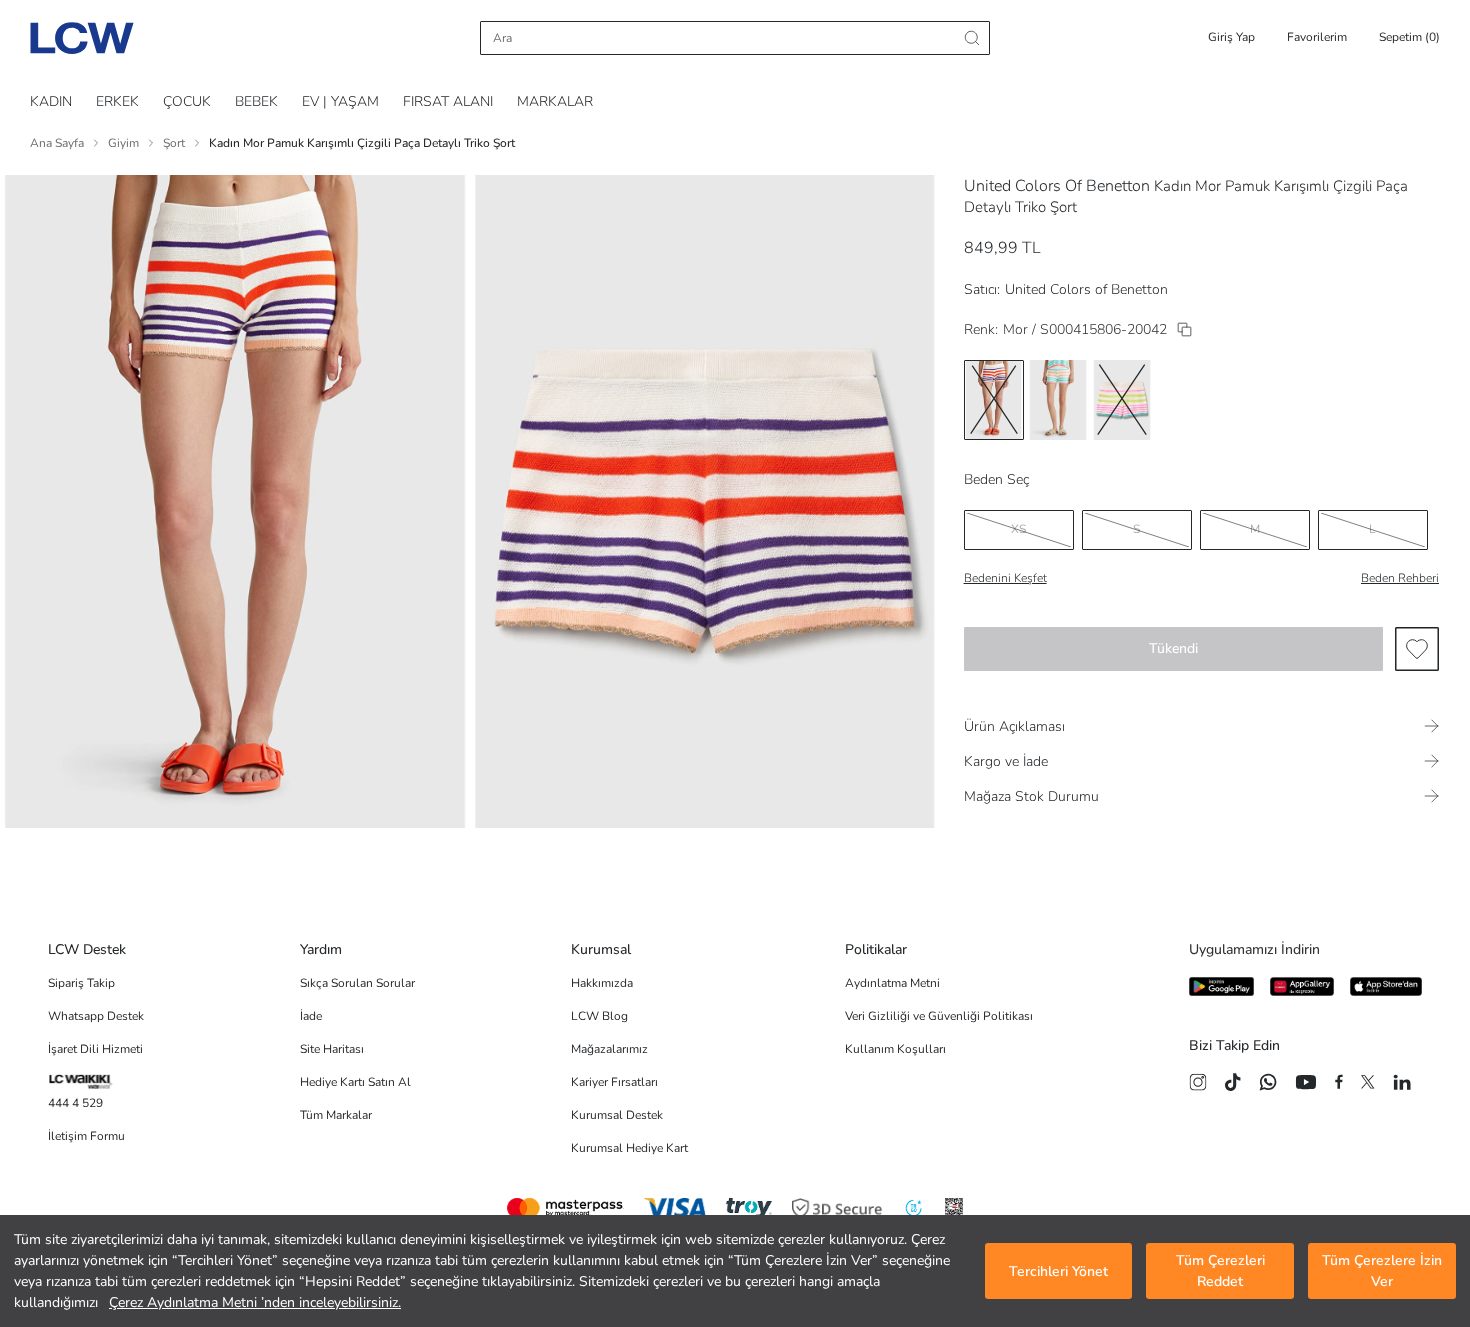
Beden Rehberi (1400, 578)
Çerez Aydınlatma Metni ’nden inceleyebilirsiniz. (255, 1302)
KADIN (51, 101)
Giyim (123, 143)
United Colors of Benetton (1086, 289)
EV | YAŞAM (340, 101)
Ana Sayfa (57, 143)
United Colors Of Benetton (1057, 186)
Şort (174, 143)
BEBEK (256, 101)
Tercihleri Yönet (1058, 1271)
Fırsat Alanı (448, 101)
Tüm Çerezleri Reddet (1220, 1271)
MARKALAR (555, 101)
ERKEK (117, 101)
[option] (994, 400)
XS (1018, 529)
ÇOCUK (187, 101)
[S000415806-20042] (1184, 329)
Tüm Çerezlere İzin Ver (1382, 1271)
